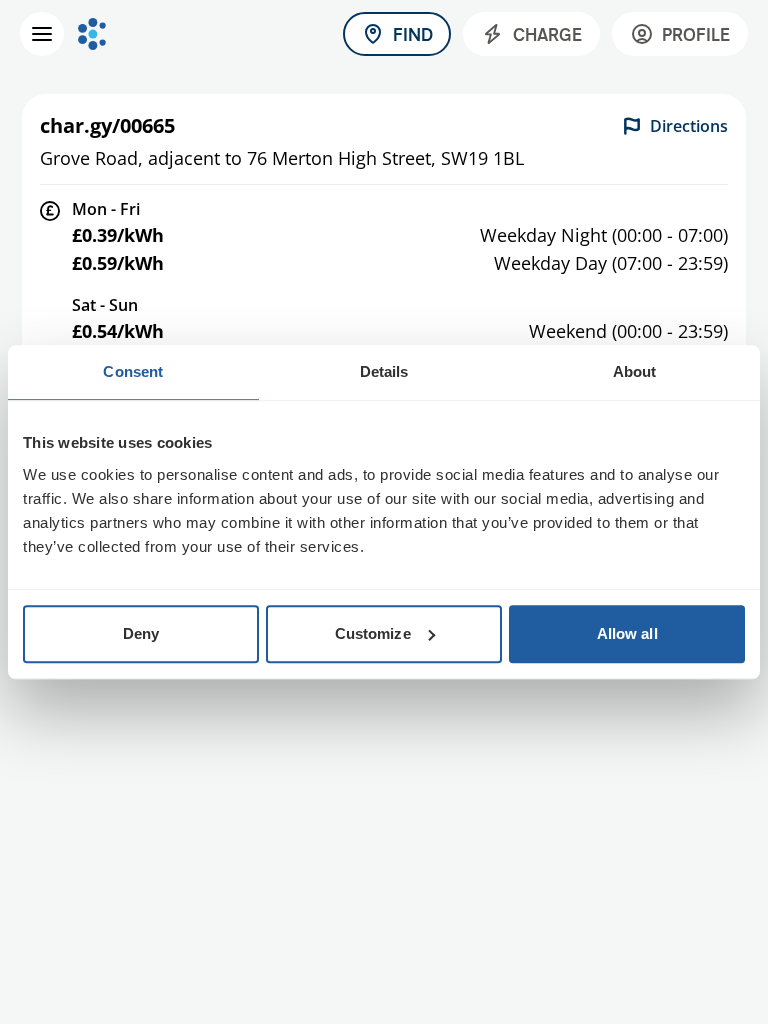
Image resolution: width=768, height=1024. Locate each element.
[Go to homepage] (92, 34)
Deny (141, 633)
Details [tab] (384, 371)
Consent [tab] (133, 371)
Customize (373, 633)
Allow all (627, 633)
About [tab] (635, 371)
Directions (689, 126)
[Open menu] (42, 34)
